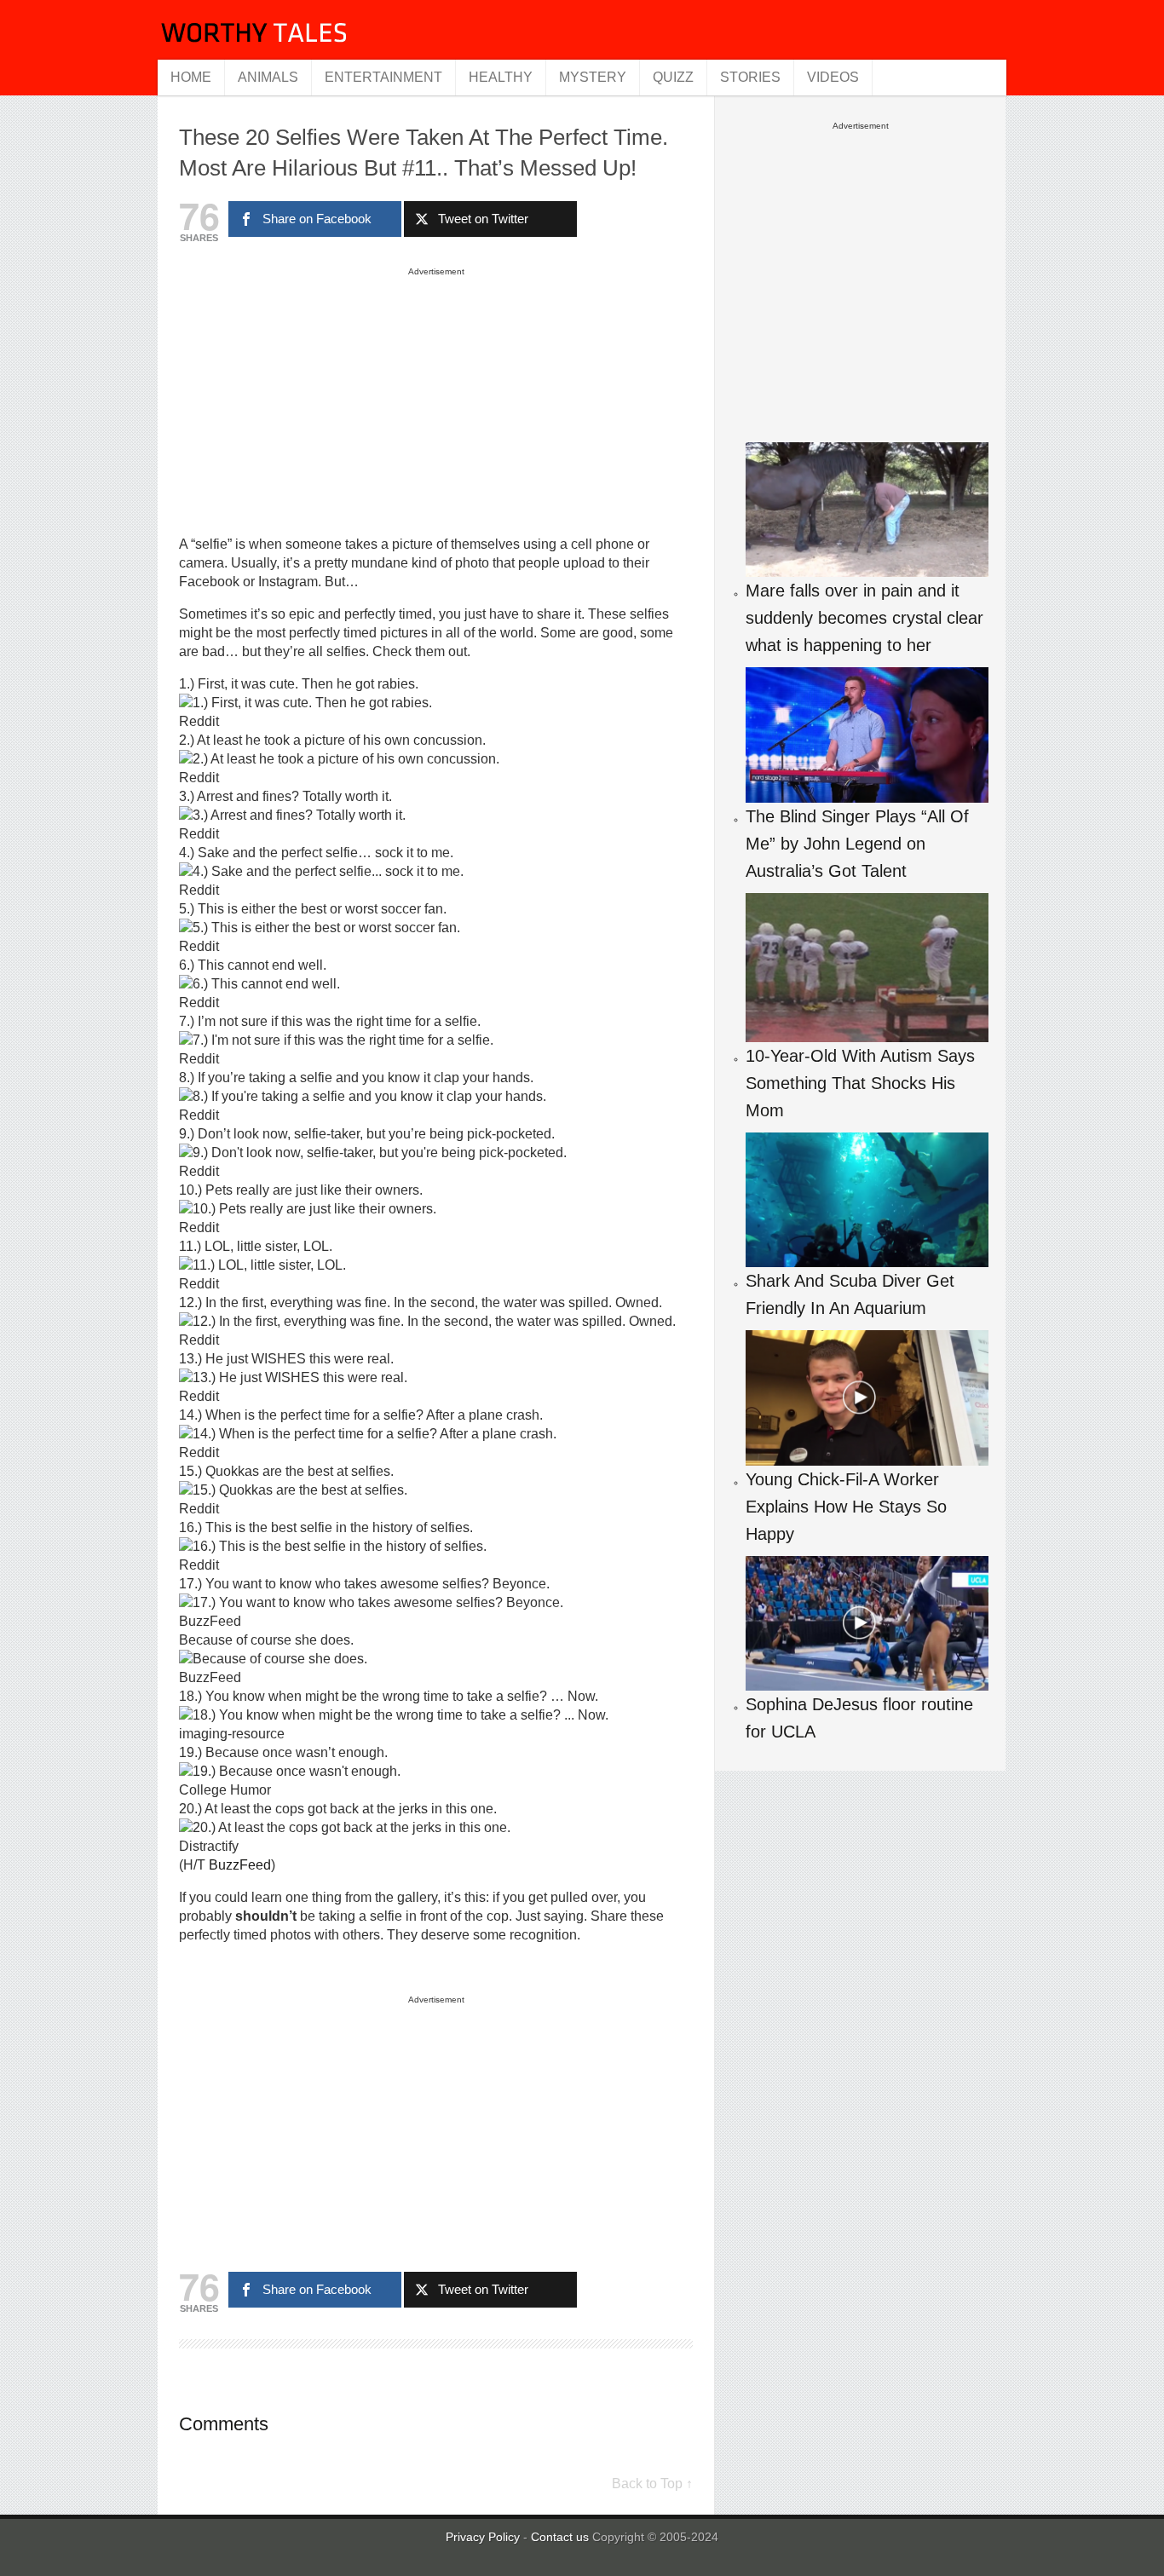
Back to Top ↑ (652, 2484)
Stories (750, 77)
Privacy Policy (483, 2537)
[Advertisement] (436, 401)
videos (833, 77)
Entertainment (383, 77)
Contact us (562, 2537)
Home (191, 77)
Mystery (593, 77)
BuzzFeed (240, 1865)
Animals (268, 77)
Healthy (501, 77)
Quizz (673, 77)
